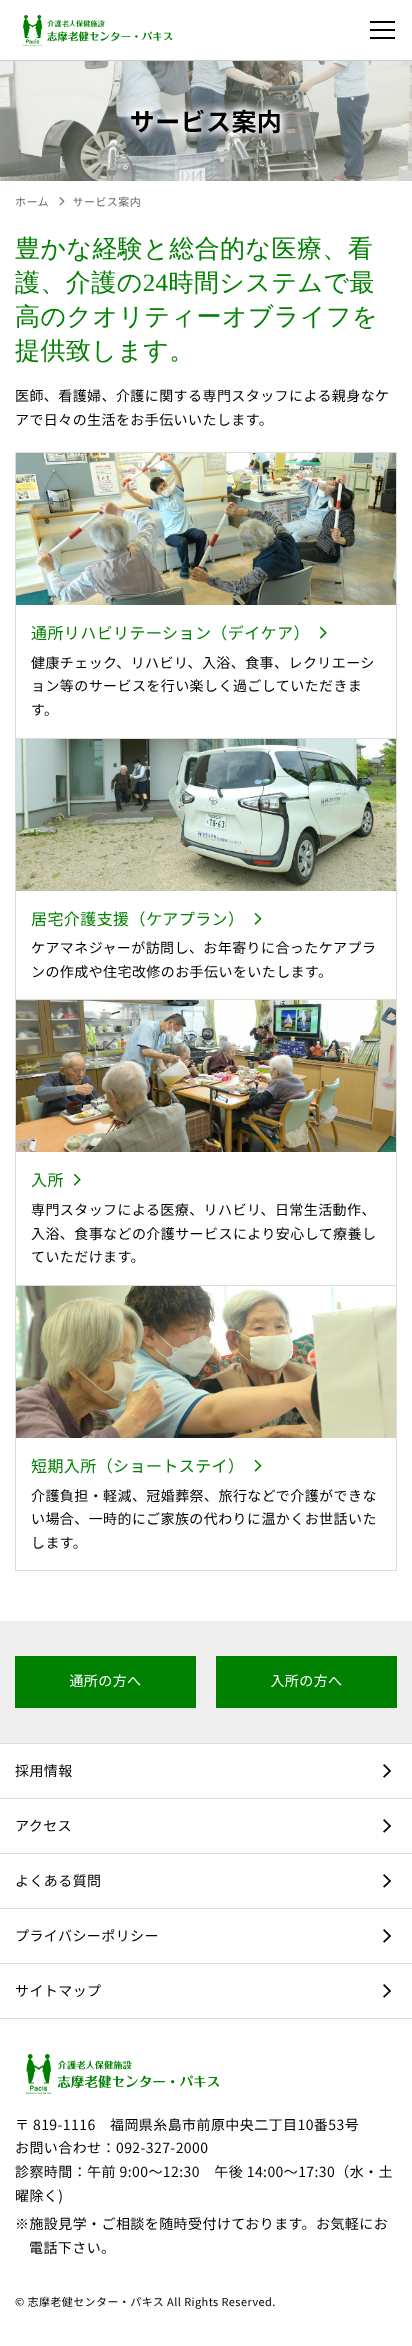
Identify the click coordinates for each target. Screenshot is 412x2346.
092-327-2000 (162, 2148)
